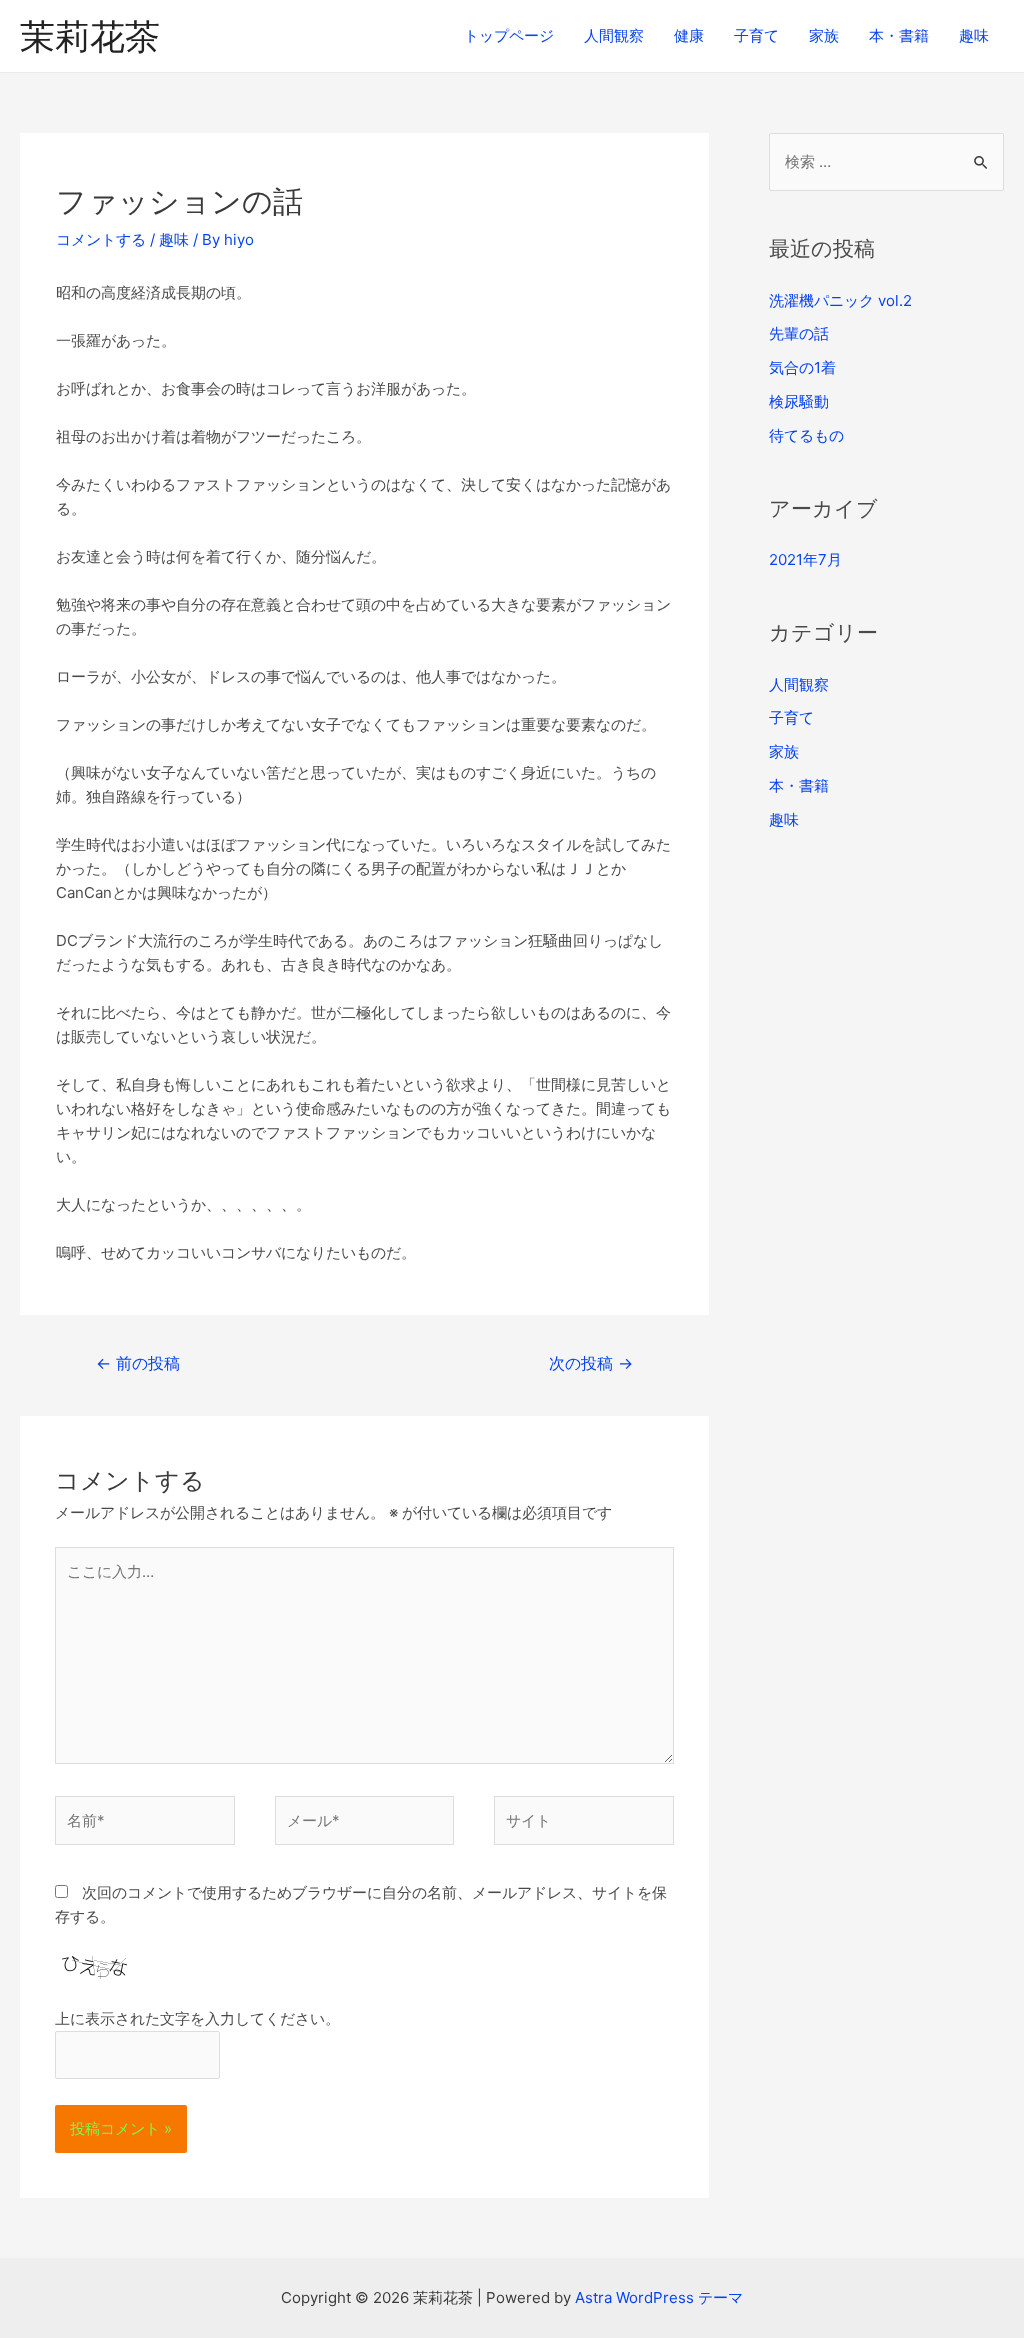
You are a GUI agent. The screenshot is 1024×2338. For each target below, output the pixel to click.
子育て (756, 35)
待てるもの (806, 435)
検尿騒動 (799, 401)
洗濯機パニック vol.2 (840, 300)
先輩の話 (799, 333)
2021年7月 (805, 559)
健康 (689, 35)
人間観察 (614, 35)
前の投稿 (138, 1363)
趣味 (974, 35)
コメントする (101, 239)
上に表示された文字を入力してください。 (197, 2018)
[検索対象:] (886, 161)
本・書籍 (899, 35)
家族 (824, 35)
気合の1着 (802, 367)
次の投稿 (591, 1363)
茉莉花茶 (90, 36)
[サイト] (584, 1824)
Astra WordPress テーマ (659, 2297)
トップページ (509, 35)
